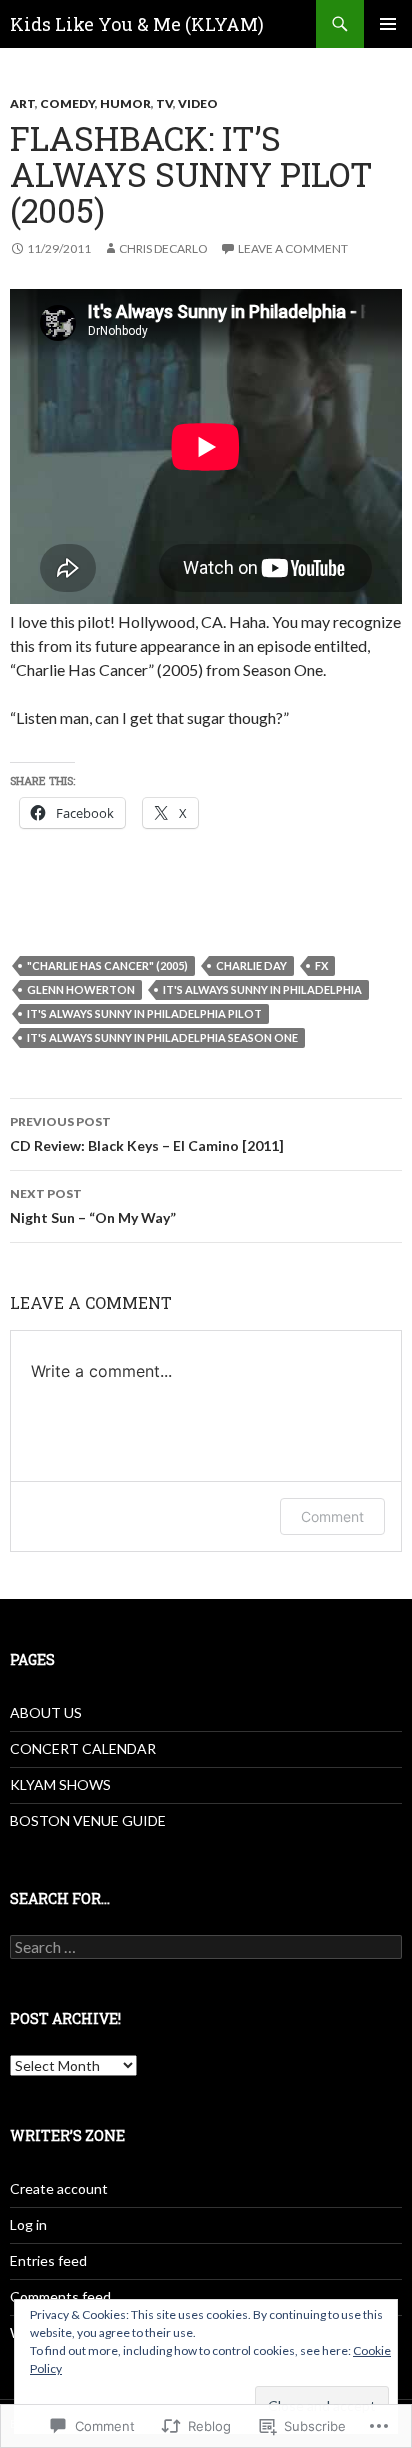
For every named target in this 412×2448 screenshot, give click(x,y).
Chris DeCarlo (163, 248)
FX (321, 965)
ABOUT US (46, 1712)
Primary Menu (388, 24)
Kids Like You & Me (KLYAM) (137, 24)
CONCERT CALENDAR (83, 1748)
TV (164, 103)
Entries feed (48, 2260)
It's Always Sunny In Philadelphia (262, 989)
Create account (59, 2188)
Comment (332, 1516)
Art (22, 103)
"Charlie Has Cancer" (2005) (107, 965)
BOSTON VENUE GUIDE (88, 1820)
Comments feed (60, 2296)
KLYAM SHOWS (60, 1784)
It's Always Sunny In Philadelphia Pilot (144, 1013)
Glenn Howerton (81, 989)
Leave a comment (293, 248)
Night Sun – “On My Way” (93, 1206)
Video (198, 103)
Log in (28, 2224)
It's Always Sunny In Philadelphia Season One (162, 1037)
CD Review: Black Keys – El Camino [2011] (147, 1134)
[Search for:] (206, 1947)
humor (125, 103)
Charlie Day (251, 965)
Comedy (67, 103)
